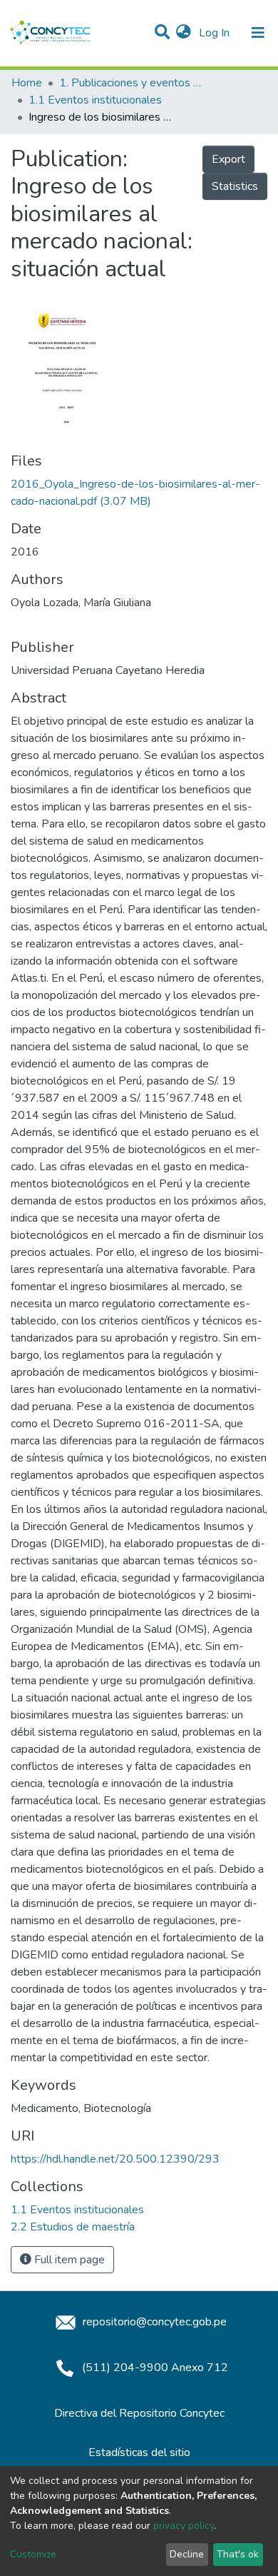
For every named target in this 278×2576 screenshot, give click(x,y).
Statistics (235, 186)
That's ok (238, 2554)
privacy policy (184, 2526)
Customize (33, 2554)
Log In (216, 33)
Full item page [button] (68, 2260)
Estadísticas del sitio (139, 2452)
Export (228, 159)
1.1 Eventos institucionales (95, 100)
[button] (184, 33)
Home (27, 83)
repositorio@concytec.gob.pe (153, 2322)
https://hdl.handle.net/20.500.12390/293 (115, 2159)
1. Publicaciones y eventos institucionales (130, 83)
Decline (187, 2554)
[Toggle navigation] (258, 33)
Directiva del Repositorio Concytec (139, 2413)
